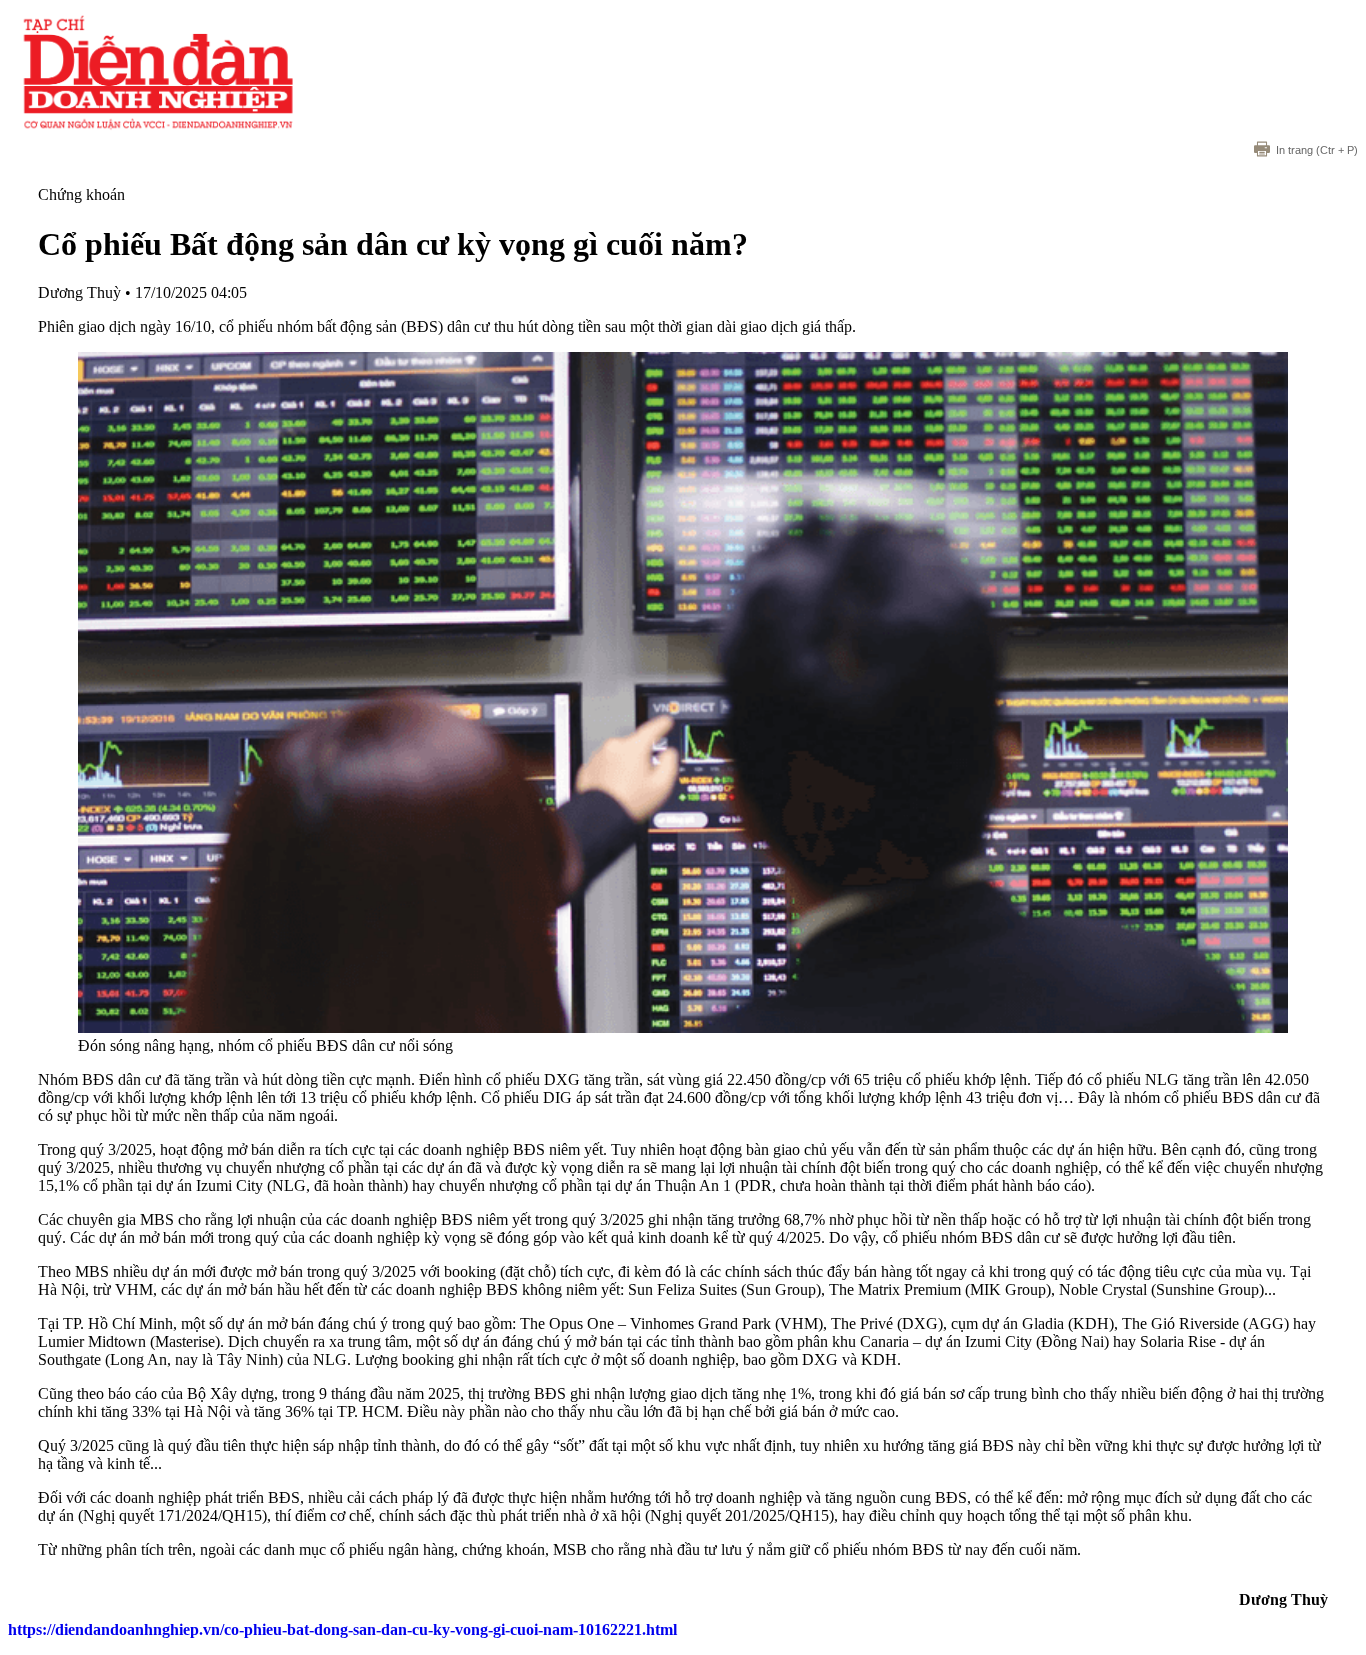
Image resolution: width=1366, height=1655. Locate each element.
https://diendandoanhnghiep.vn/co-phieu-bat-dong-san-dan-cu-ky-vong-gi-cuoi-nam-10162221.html (342, 1629)
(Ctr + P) (1317, 150)
